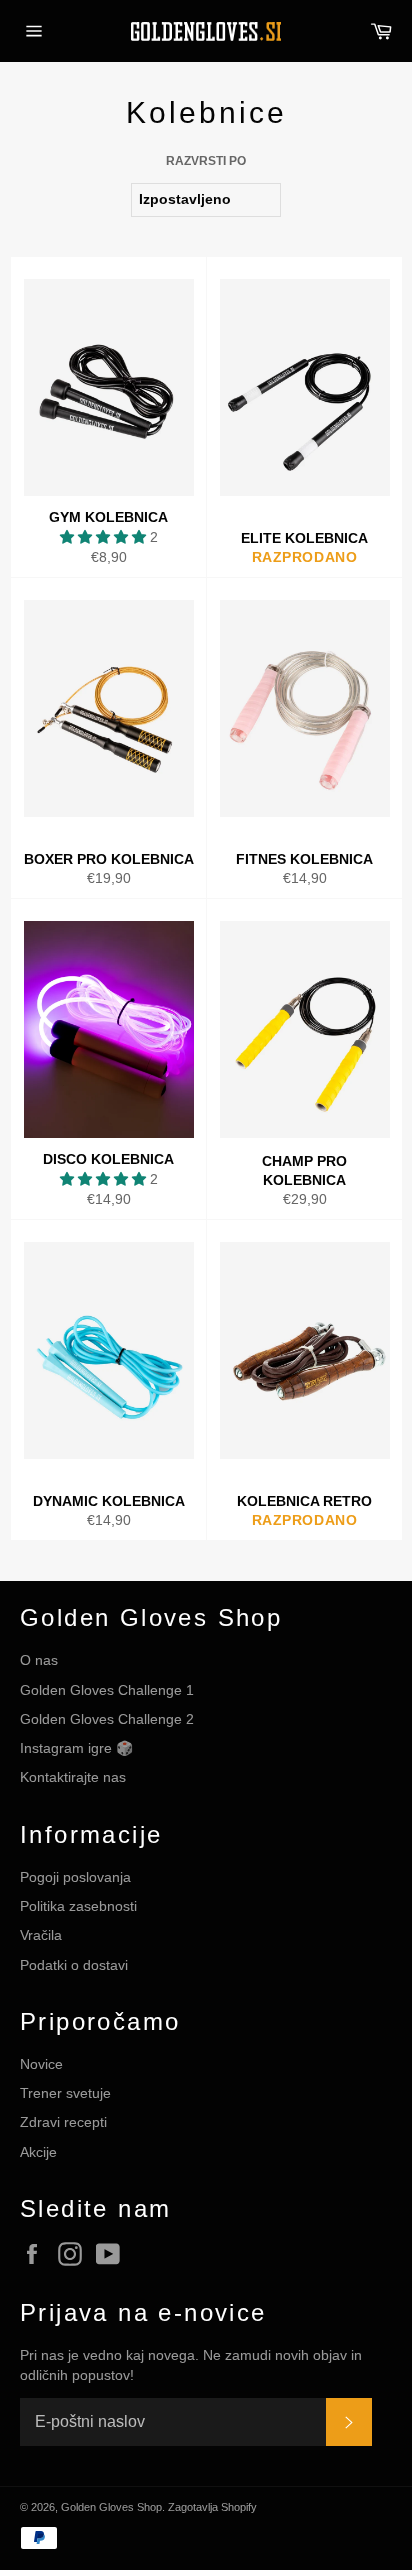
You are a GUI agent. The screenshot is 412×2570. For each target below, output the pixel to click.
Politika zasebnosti (78, 1906)
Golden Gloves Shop (111, 2507)
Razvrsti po (206, 161)
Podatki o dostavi (74, 1965)
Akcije (38, 2152)
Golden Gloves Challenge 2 (107, 1719)
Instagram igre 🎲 (76, 1748)
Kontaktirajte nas (73, 1777)
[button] (105, 537)
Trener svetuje (65, 2093)
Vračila (41, 1935)
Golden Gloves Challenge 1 (107, 1690)
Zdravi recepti (63, 2122)
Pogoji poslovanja (75, 1877)
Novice (41, 2064)
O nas (39, 1660)
